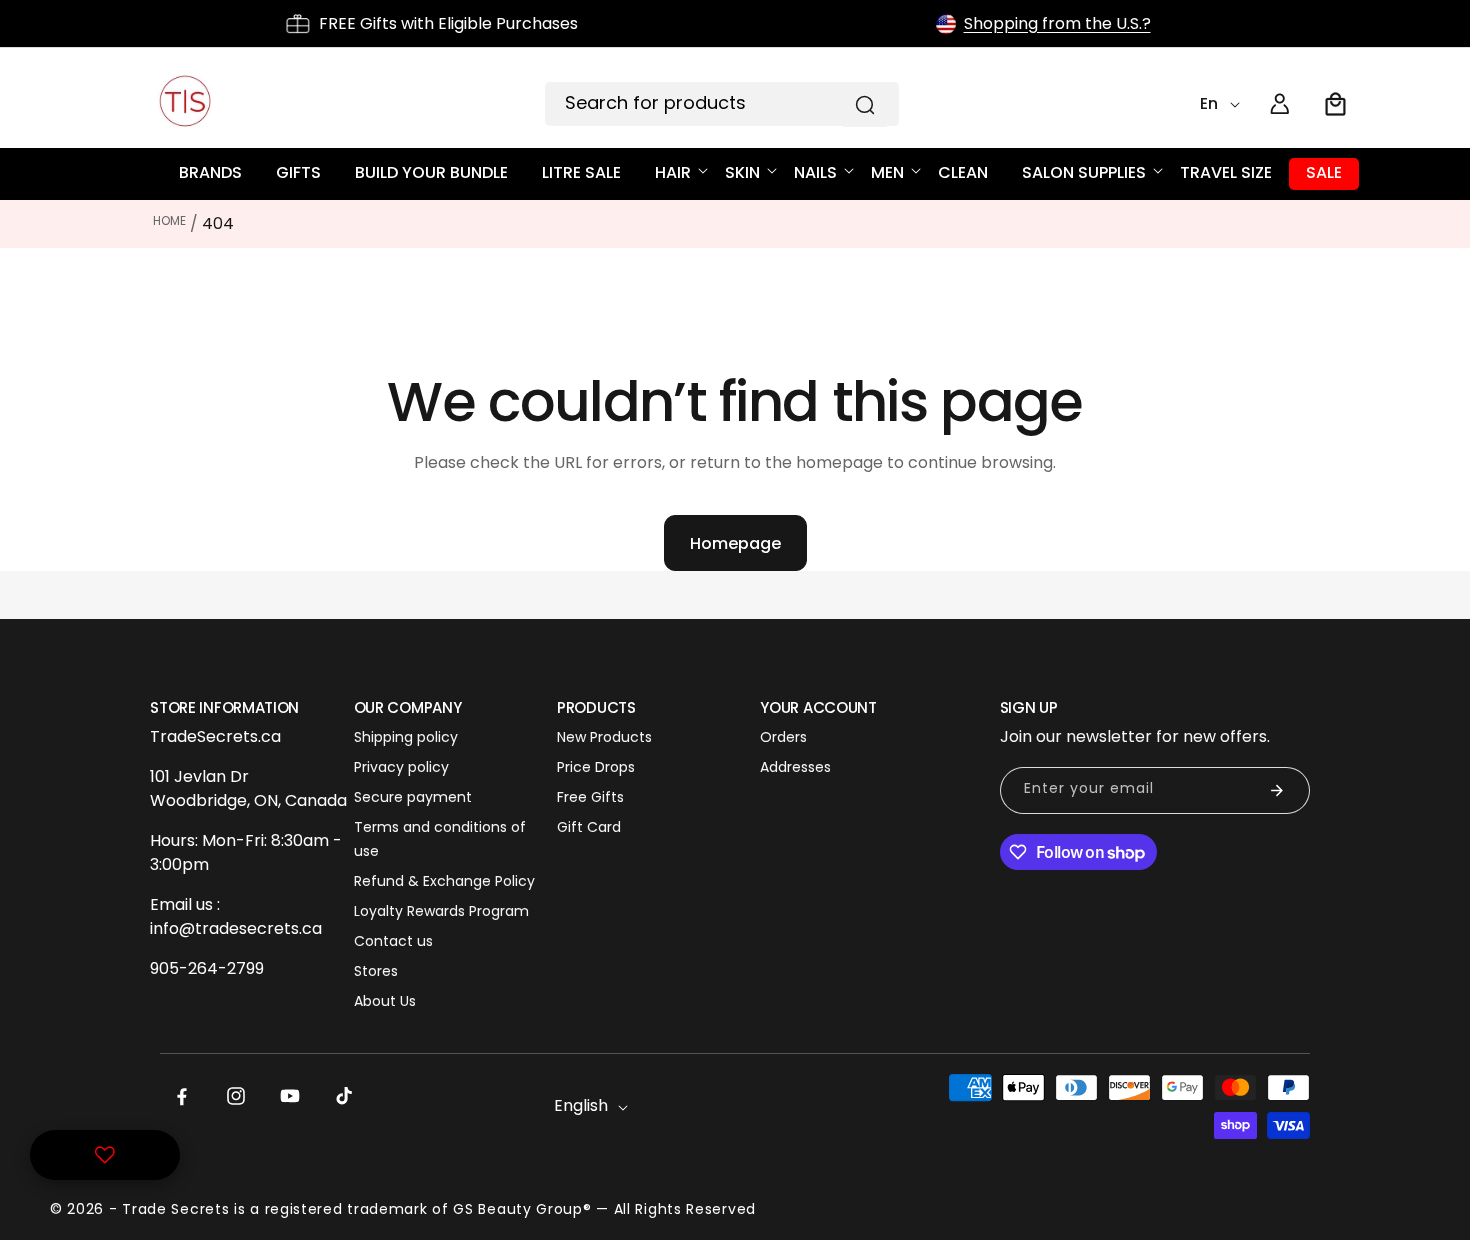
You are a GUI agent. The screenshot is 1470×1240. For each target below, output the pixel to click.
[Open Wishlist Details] (105, 1155)
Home (169, 220)
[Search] (865, 105)
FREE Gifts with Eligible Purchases (448, 23)
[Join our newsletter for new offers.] (1277, 790)
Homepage (735, 543)
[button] (1336, 104)
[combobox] (722, 104)
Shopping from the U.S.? (1057, 23)
